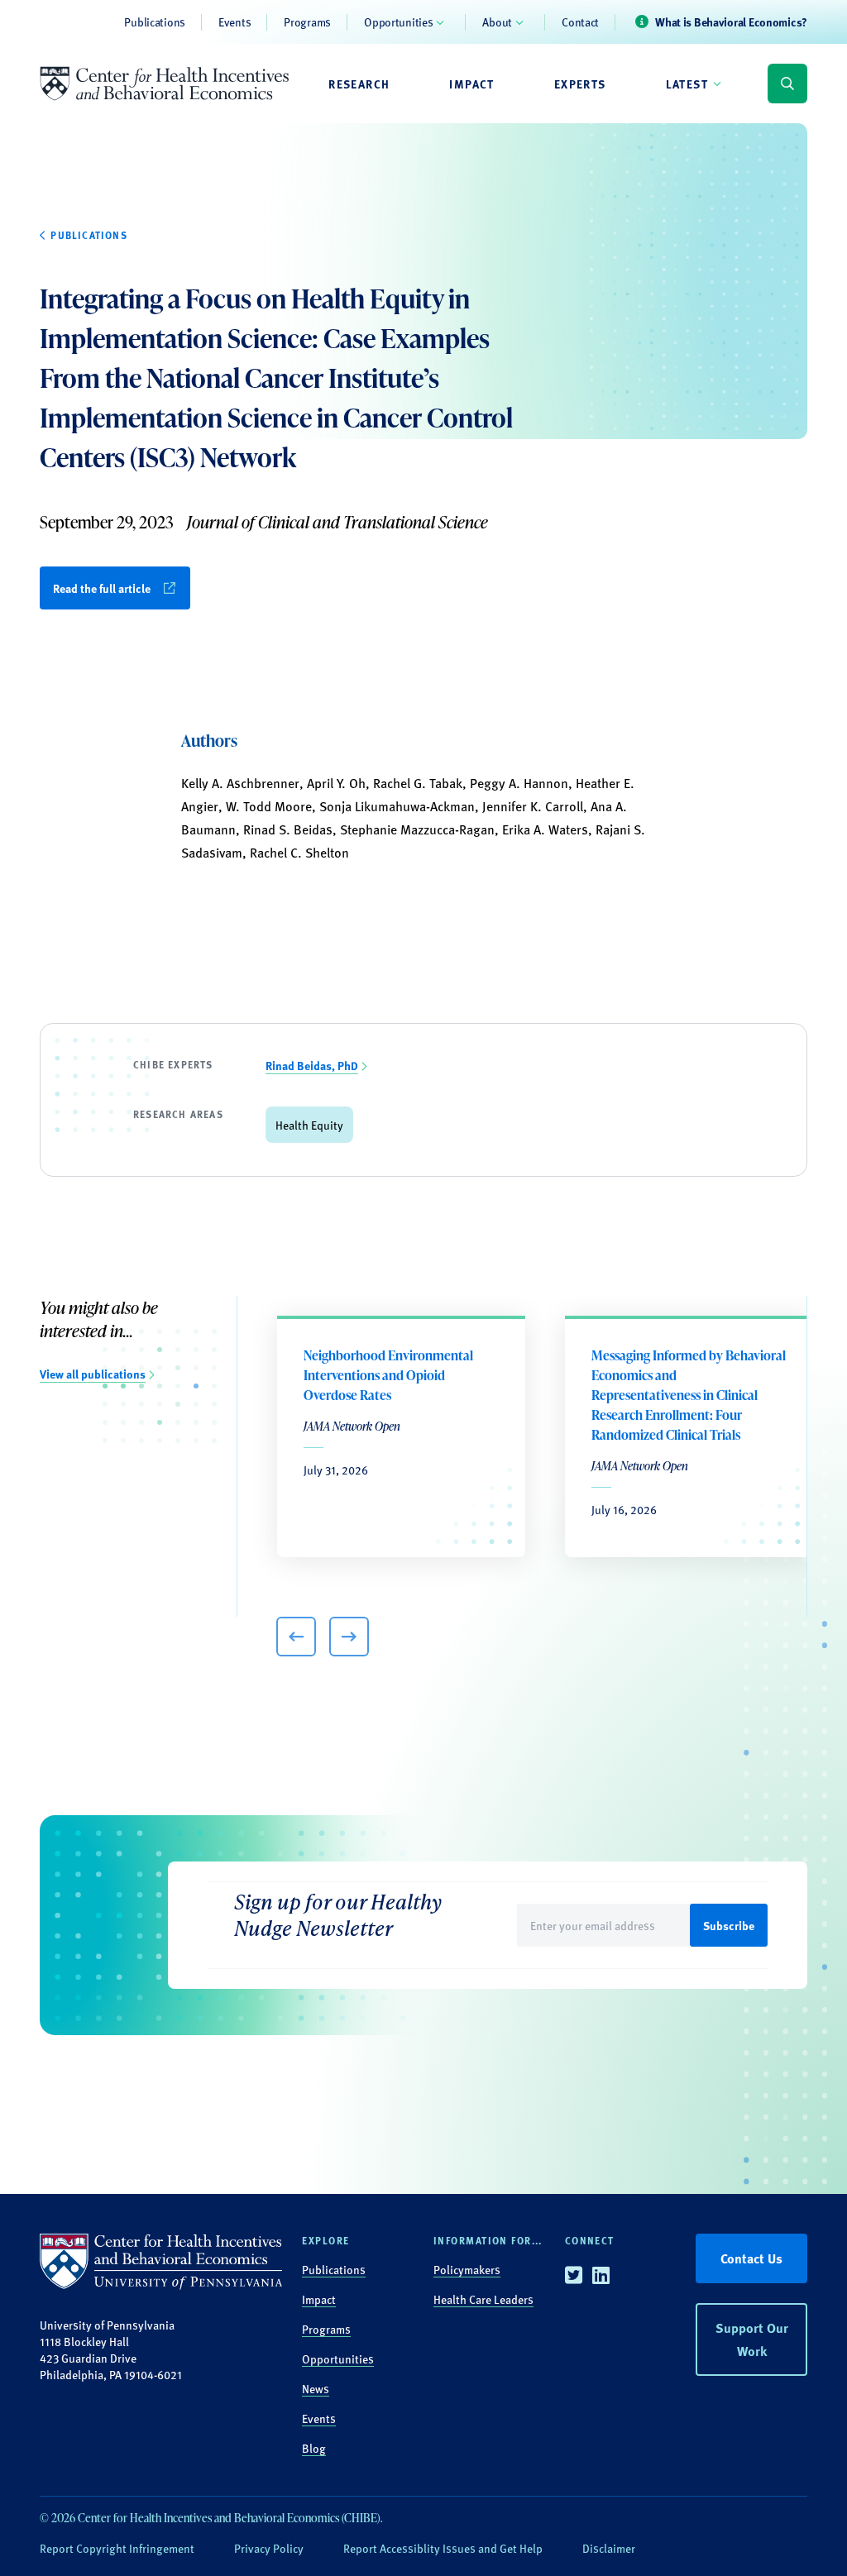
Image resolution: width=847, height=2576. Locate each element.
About (497, 22)
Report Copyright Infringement (117, 2548)
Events (234, 22)
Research (359, 84)
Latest (687, 84)
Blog (314, 2448)
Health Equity (309, 1125)
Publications (155, 22)
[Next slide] (349, 1637)
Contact (580, 22)
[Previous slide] (296, 1637)
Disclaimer (609, 2548)
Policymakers (467, 2269)
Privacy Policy (269, 2548)
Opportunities (398, 22)
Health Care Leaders (483, 2299)
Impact (471, 84)
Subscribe (729, 1925)
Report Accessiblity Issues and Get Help (443, 2548)
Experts (580, 84)
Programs (307, 22)
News (316, 2388)
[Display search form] (787, 84)
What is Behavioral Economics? (731, 22)
